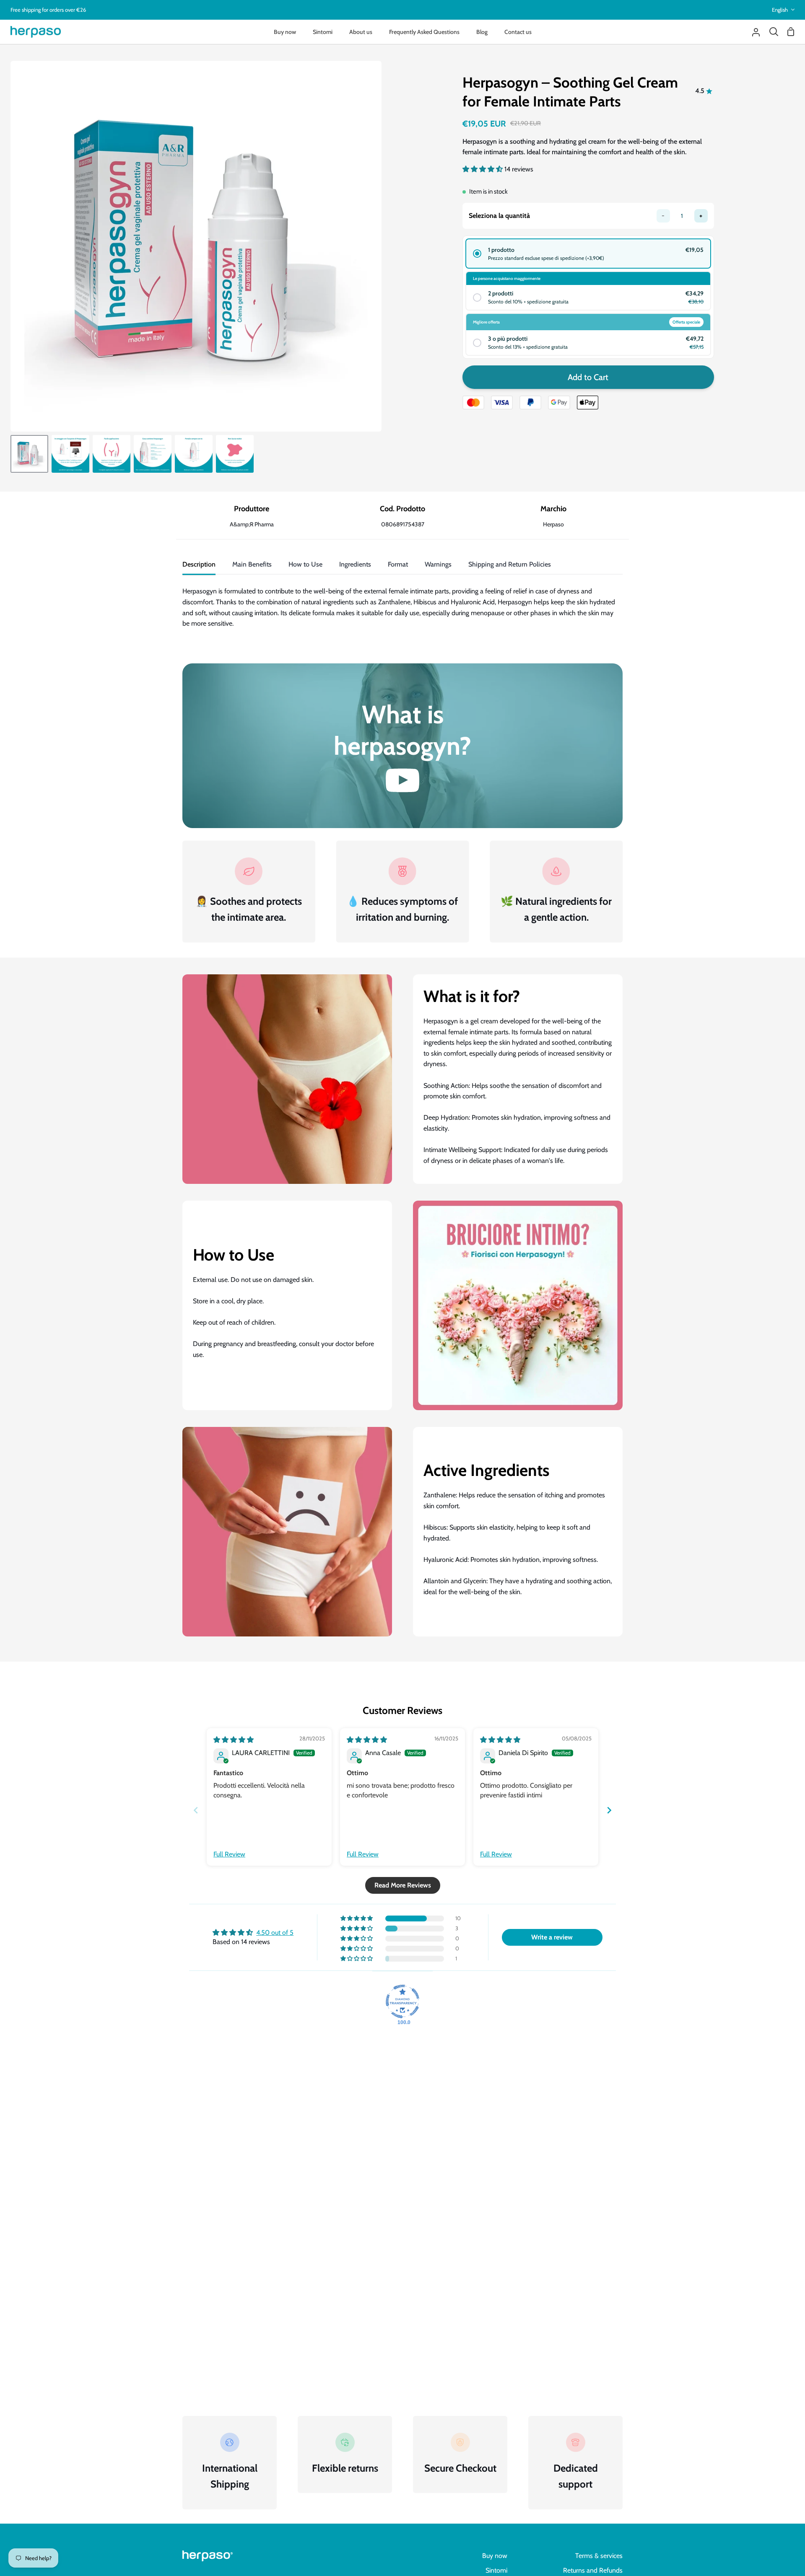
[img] (234, 1740)
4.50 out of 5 (275, 1933)
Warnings (438, 564)
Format (398, 564)
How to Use (305, 564)
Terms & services (599, 2556)
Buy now (495, 2556)
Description (199, 564)
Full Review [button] (229, 1854)
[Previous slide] (196, 1810)
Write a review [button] (552, 1937)
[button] (483, 169)
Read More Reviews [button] (403, 1885)
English (780, 10)
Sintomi (496, 2570)
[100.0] (402, 2001)
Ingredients (355, 564)
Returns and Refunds (593, 2570)
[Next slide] (609, 1810)
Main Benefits (252, 564)
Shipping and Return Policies (510, 564)
